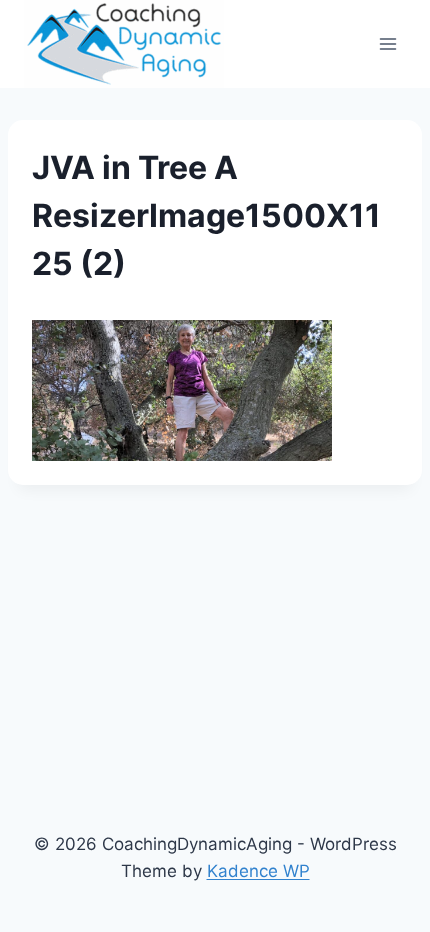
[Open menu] (387, 43)
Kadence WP (258, 871)
